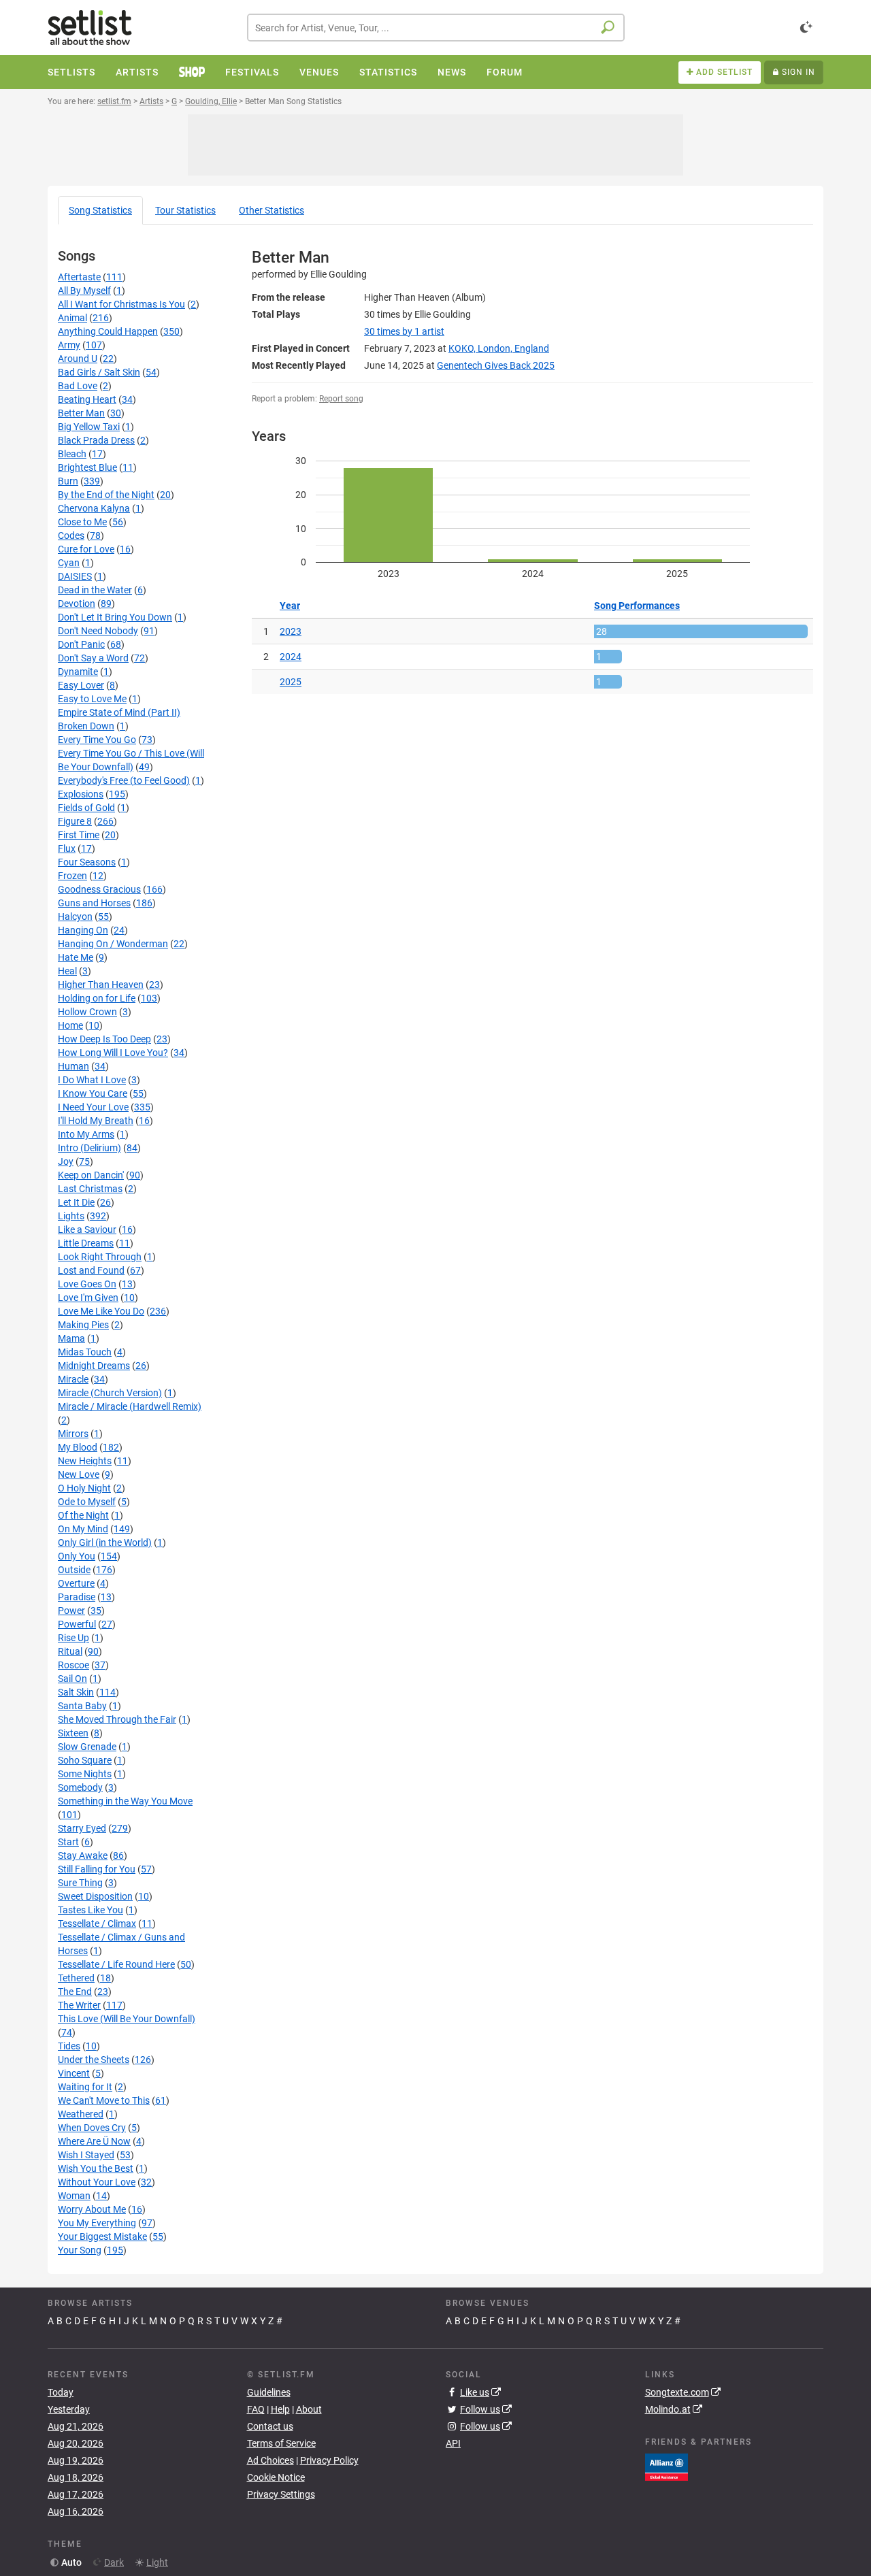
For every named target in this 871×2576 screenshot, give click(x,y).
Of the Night (83, 1515)
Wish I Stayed (86, 2155)
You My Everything (97, 2223)
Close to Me (82, 522)
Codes (71, 535)
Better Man (81, 413)
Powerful (77, 1624)
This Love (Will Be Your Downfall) (127, 2019)
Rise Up (73, 1638)
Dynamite (78, 672)
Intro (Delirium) (89, 1148)
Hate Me (76, 957)
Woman (74, 2196)
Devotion (77, 604)
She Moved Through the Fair (117, 1719)
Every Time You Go (97, 740)
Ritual (70, 1651)
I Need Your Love (93, 1107)
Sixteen (73, 1733)
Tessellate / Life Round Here (116, 1964)
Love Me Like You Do (101, 1311)
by (404, 331)
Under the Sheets (94, 2060)
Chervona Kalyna (94, 508)
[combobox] (436, 28)
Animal (72, 318)
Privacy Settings (281, 2494)
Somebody (80, 1787)
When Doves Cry (92, 2128)
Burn (68, 481)
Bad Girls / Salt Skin (99, 372)
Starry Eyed (82, 1828)
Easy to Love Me (92, 699)
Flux (67, 848)
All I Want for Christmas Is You (121, 304)
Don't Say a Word (93, 658)
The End (75, 1992)
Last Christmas (90, 1189)
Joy (66, 1161)
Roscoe (73, 1665)
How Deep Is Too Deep (104, 1039)
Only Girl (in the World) (105, 1542)
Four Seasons (87, 862)
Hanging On (83, 930)
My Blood (78, 1447)
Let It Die (76, 1202)
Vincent (74, 2073)
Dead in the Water (95, 590)
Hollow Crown (87, 1012)
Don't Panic (81, 644)
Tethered (76, 1978)
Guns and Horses (94, 903)
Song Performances (637, 606)
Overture (76, 1583)
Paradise (77, 1597)
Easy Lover (81, 685)
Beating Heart (87, 399)
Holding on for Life (97, 998)
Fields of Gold (86, 808)
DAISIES (75, 576)
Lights (71, 1216)
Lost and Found (91, 1270)
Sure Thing (80, 1883)
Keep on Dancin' (91, 1175)
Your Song (80, 2250)
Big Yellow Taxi (89, 427)
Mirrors (73, 1434)
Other (272, 210)
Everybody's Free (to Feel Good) (124, 780)
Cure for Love (86, 549)
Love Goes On (87, 1284)
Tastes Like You (91, 1910)
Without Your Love (97, 2182)
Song (100, 210)
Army (69, 345)
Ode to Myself (87, 1502)
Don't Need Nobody (98, 631)
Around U (78, 359)
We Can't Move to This (104, 2100)
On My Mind (83, 1529)
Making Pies (83, 1325)
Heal (67, 971)
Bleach (72, 454)
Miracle (73, 1379)
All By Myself (84, 291)
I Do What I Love (92, 1080)
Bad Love (78, 386)
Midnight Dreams (94, 1366)
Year (290, 606)
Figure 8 (75, 821)
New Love (79, 1474)
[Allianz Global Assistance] (667, 2466)
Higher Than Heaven (101, 985)
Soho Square (85, 1760)
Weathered (81, 2114)
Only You (77, 1556)
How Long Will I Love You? (113, 1053)
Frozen (72, 876)
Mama (71, 1338)
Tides (69, 2046)
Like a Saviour (87, 1229)
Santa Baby (82, 1706)
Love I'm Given (88, 1298)
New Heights (85, 1461)
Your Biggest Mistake (102, 2236)
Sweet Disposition (95, 1896)
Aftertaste (79, 277)
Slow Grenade (87, 1747)
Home (70, 1025)
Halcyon (75, 917)
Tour (185, 210)
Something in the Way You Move (125, 1801)
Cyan (69, 563)
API (453, 2443)
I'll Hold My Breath (96, 1121)
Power (71, 1611)
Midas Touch (85, 1352)
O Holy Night (84, 1488)
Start (68, 1842)
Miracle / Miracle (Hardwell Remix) (130, 1406)
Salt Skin (76, 1692)
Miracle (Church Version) (110, 1393)
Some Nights (85, 1774)
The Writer (79, 2005)
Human (73, 1066)
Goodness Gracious (99, 889)
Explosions (81, 794)
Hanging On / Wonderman (113, 944)
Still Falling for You (97, 1869)
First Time (79, 835)
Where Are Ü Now (94, 2141)
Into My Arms (86, 1134)
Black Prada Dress (96, 440)
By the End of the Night (106, 495)
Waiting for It (85, 2087)
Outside (74, 1570)
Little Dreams (86, 1243)
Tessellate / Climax (97, 1923)
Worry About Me (92, 2209)
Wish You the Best (96, 2168)
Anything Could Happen (108, 331)
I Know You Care (93, 1093)
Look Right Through (100, 1257)
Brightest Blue (87, 467)
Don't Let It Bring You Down (115, 617)
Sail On (72, 1679)
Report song (341, 399)
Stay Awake (83, 1855)
